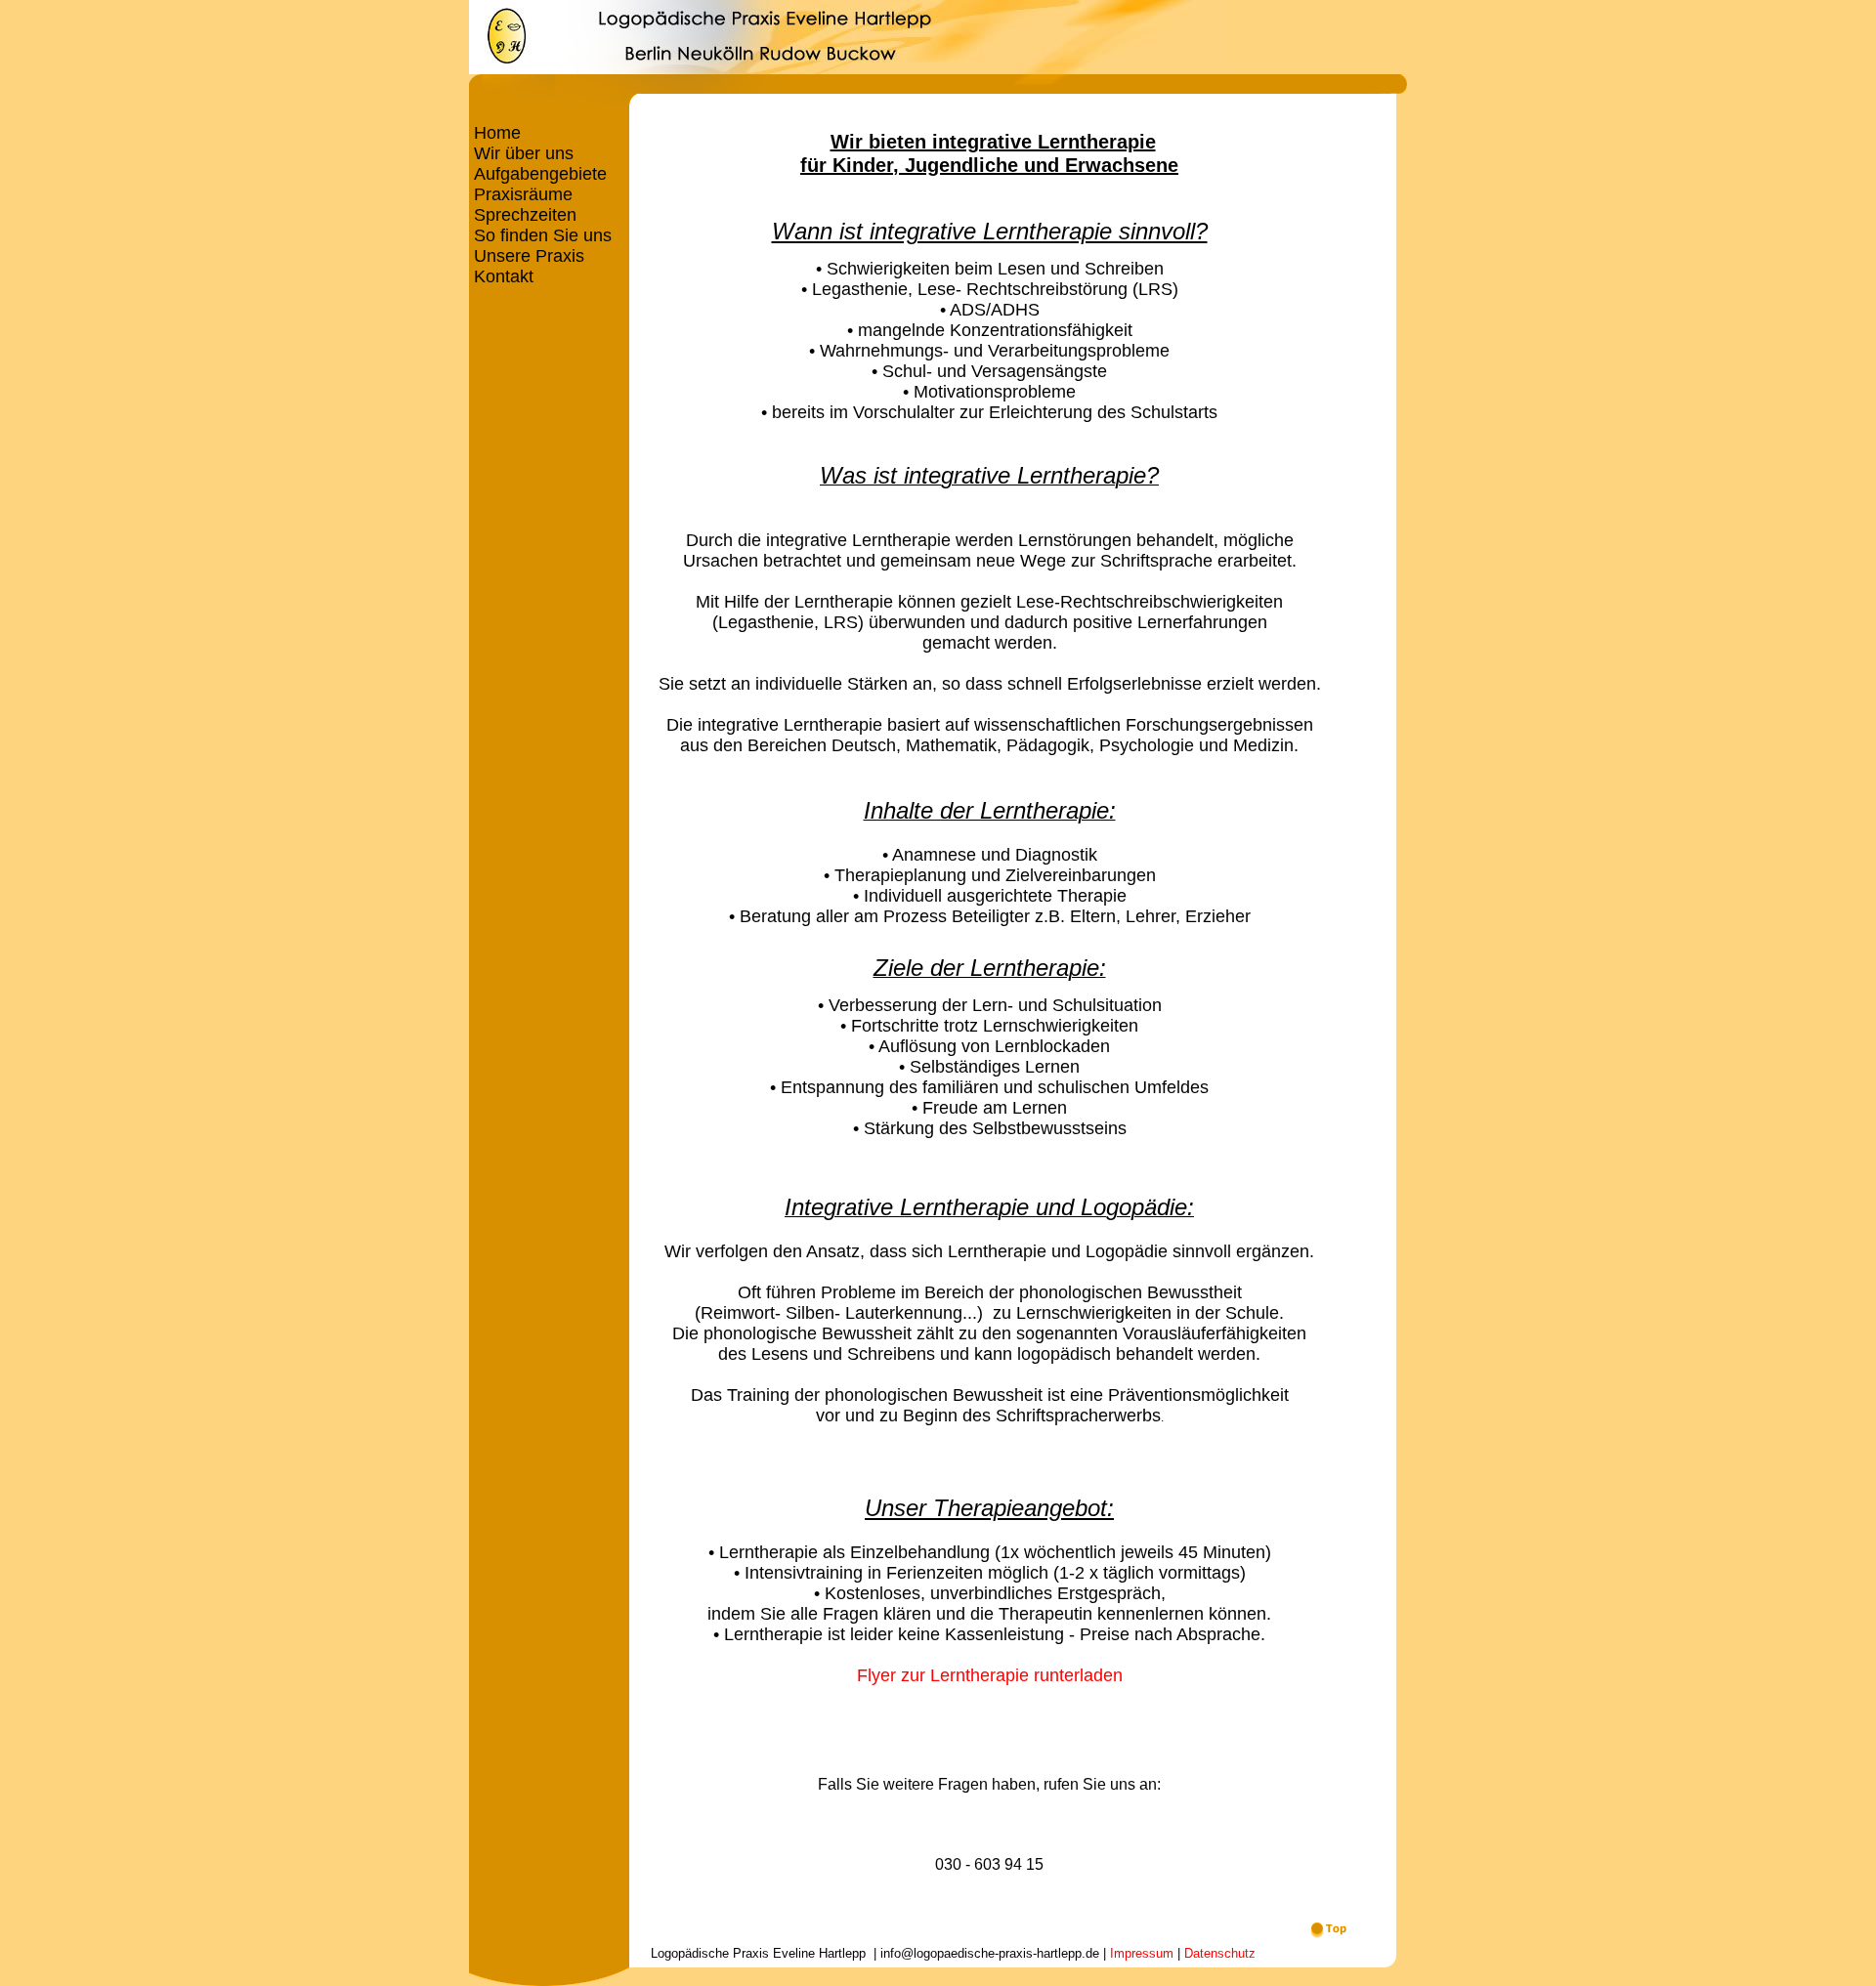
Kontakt (501, 276)
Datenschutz (1220, 1953)
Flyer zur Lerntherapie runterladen (990, 1675)
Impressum (1142, 1953)
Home (495, 133)
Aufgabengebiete (538, 174)
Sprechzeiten (523, 215)
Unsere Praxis (527, 256)
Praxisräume (521, 194)
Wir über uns (521, 153)
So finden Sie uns (540, 235)
